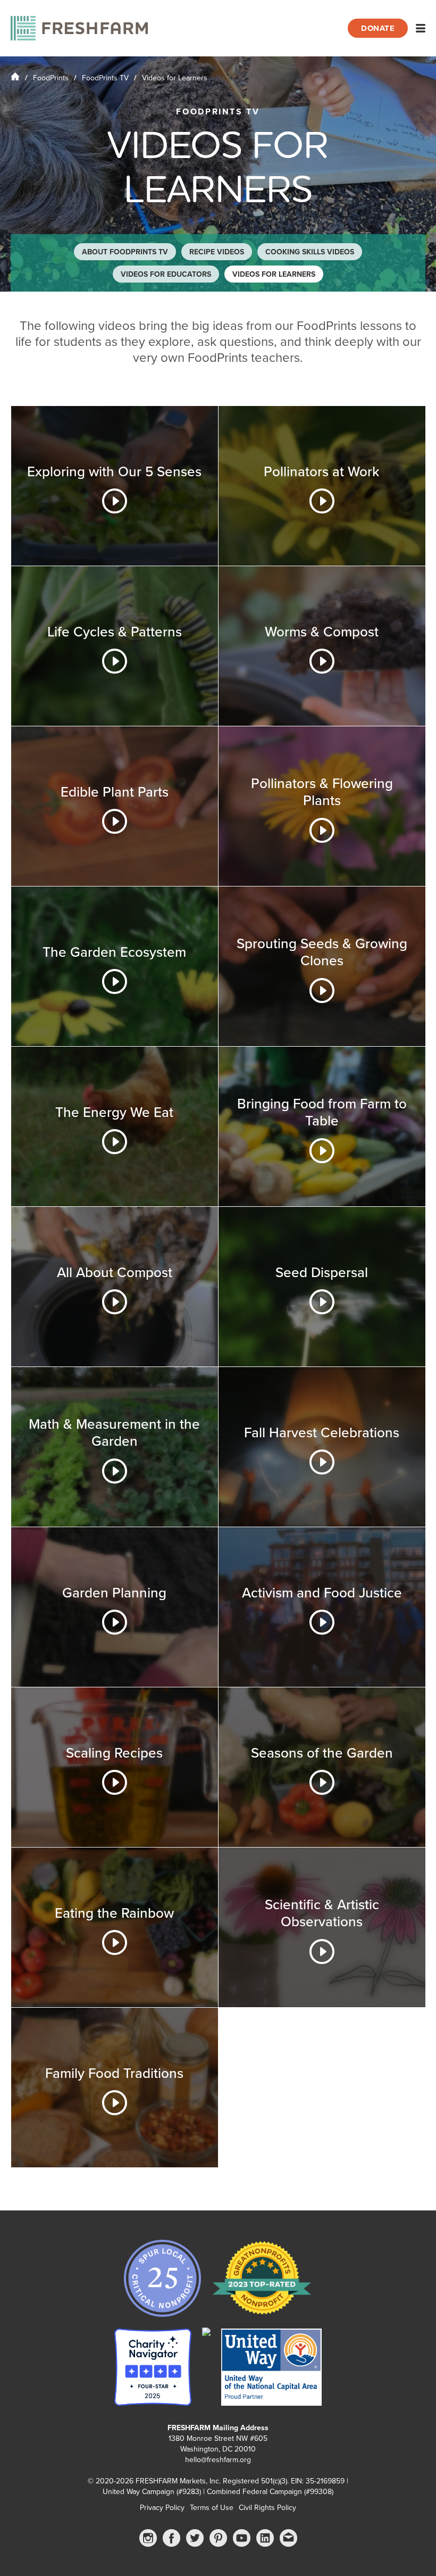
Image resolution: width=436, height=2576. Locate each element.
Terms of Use (212, 2508)
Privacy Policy (162, 2508)
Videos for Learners (274, 274)
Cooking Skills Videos (310, 252)
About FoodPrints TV (125, 252)
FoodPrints (51, 78)
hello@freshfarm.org (218, 2460)
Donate (378, 28)
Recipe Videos (217, 252)
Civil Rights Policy (267, 2508)
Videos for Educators (166, 274)
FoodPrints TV (105, 78)
